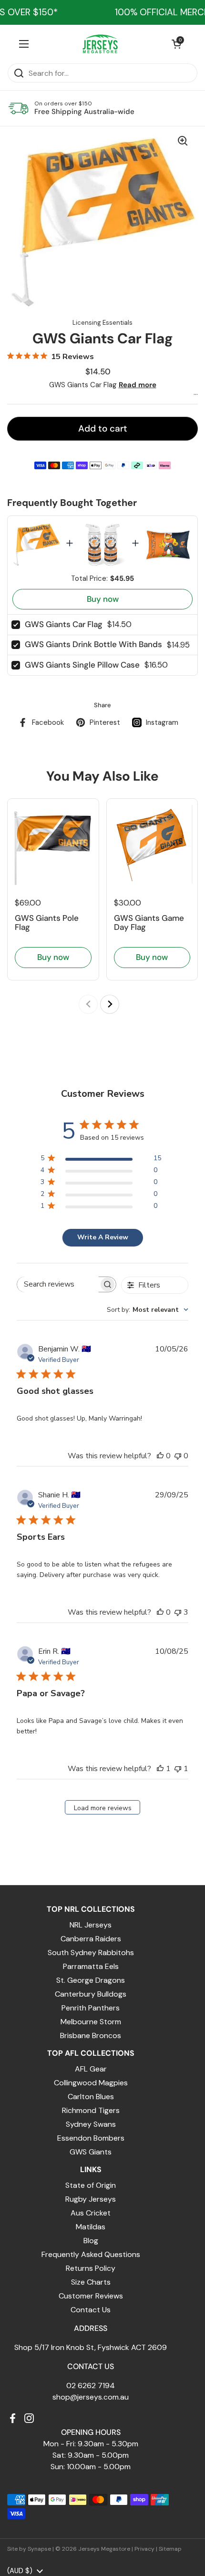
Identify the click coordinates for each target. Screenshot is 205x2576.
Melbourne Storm (91, 2022)
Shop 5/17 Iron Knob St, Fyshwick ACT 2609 (91, 2347)
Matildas (91, 2227)
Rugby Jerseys (91, 2199)
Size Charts (91, 2282)
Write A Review (103, 1237)
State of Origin (91, 2185)
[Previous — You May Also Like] (88, 1004)
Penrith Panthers (91, 2008)
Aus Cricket (91, 2213)
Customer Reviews (91, 2296)
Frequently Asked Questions (91, 2254)
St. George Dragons (91, 1980)
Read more (138, 385)
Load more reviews (103, 1808)
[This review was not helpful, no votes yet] (178, 1456)
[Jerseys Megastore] (100, 44)
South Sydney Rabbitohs (91, 1953)
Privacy (144, 2549)
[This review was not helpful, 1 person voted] (178, 1769)
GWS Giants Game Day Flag (149, 922)
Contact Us (91, 2310)
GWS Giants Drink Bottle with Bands (93, 644)
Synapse (39, 2549)
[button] (176, 44)
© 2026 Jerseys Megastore (93, 2549)
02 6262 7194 (91, 2385)
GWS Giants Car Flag (64, 624)
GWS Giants (91, 2152)
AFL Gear (91, 2069)
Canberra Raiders (91, 1939)
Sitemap (170, 2549)
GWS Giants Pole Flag (47, 922)
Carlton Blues (91, 2097)
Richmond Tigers (91, 2110)
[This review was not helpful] (178, 1612)
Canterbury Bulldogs (91, 1994)
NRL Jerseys (91, 1925)
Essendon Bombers (91, 2138)
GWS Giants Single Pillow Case (82, 665)
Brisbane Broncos (91, 2035)
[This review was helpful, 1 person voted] (160, 1769)
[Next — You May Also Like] (110, 1004)
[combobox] (148, 1310)
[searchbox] (58, 1284)
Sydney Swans (91, 2124)
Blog (91, 2241)
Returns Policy (91, 2268)
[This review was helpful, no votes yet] (160, 1456)
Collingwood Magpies (91, 2083)
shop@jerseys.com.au (91, 2397)
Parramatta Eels (91, 1966)
